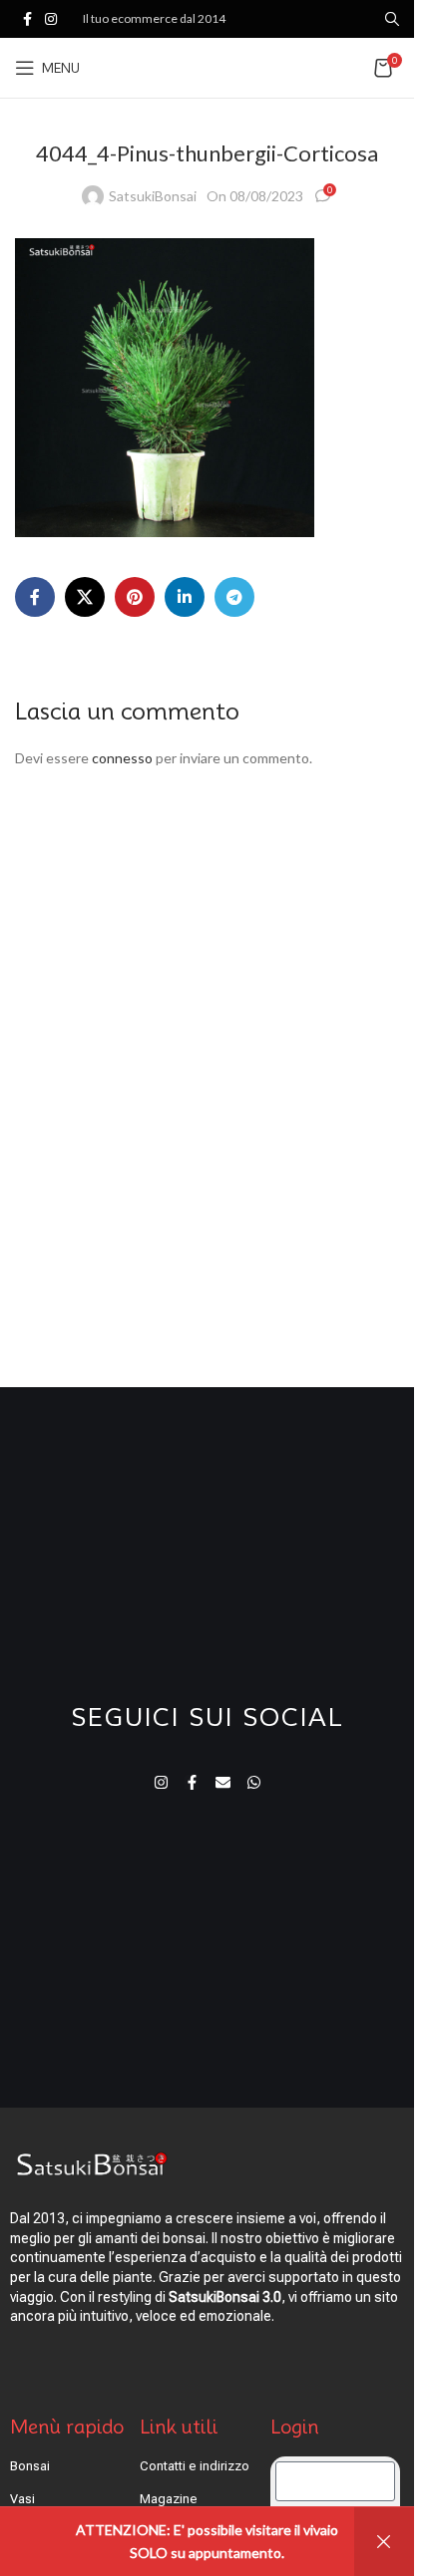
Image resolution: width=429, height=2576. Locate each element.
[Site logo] (207, 66)
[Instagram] (161, 1782)
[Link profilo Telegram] (234, 597)
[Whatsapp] (254, 1782)
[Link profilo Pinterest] (135, 597)
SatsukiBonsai (153, 196)
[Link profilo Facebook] (27, 19)
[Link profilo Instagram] (51, 19)
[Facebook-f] (192, 1782)
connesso (122, 758)
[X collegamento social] (85, 597)
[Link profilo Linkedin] (185, 597)
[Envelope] (223, 1782)
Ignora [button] (384, 2542)
